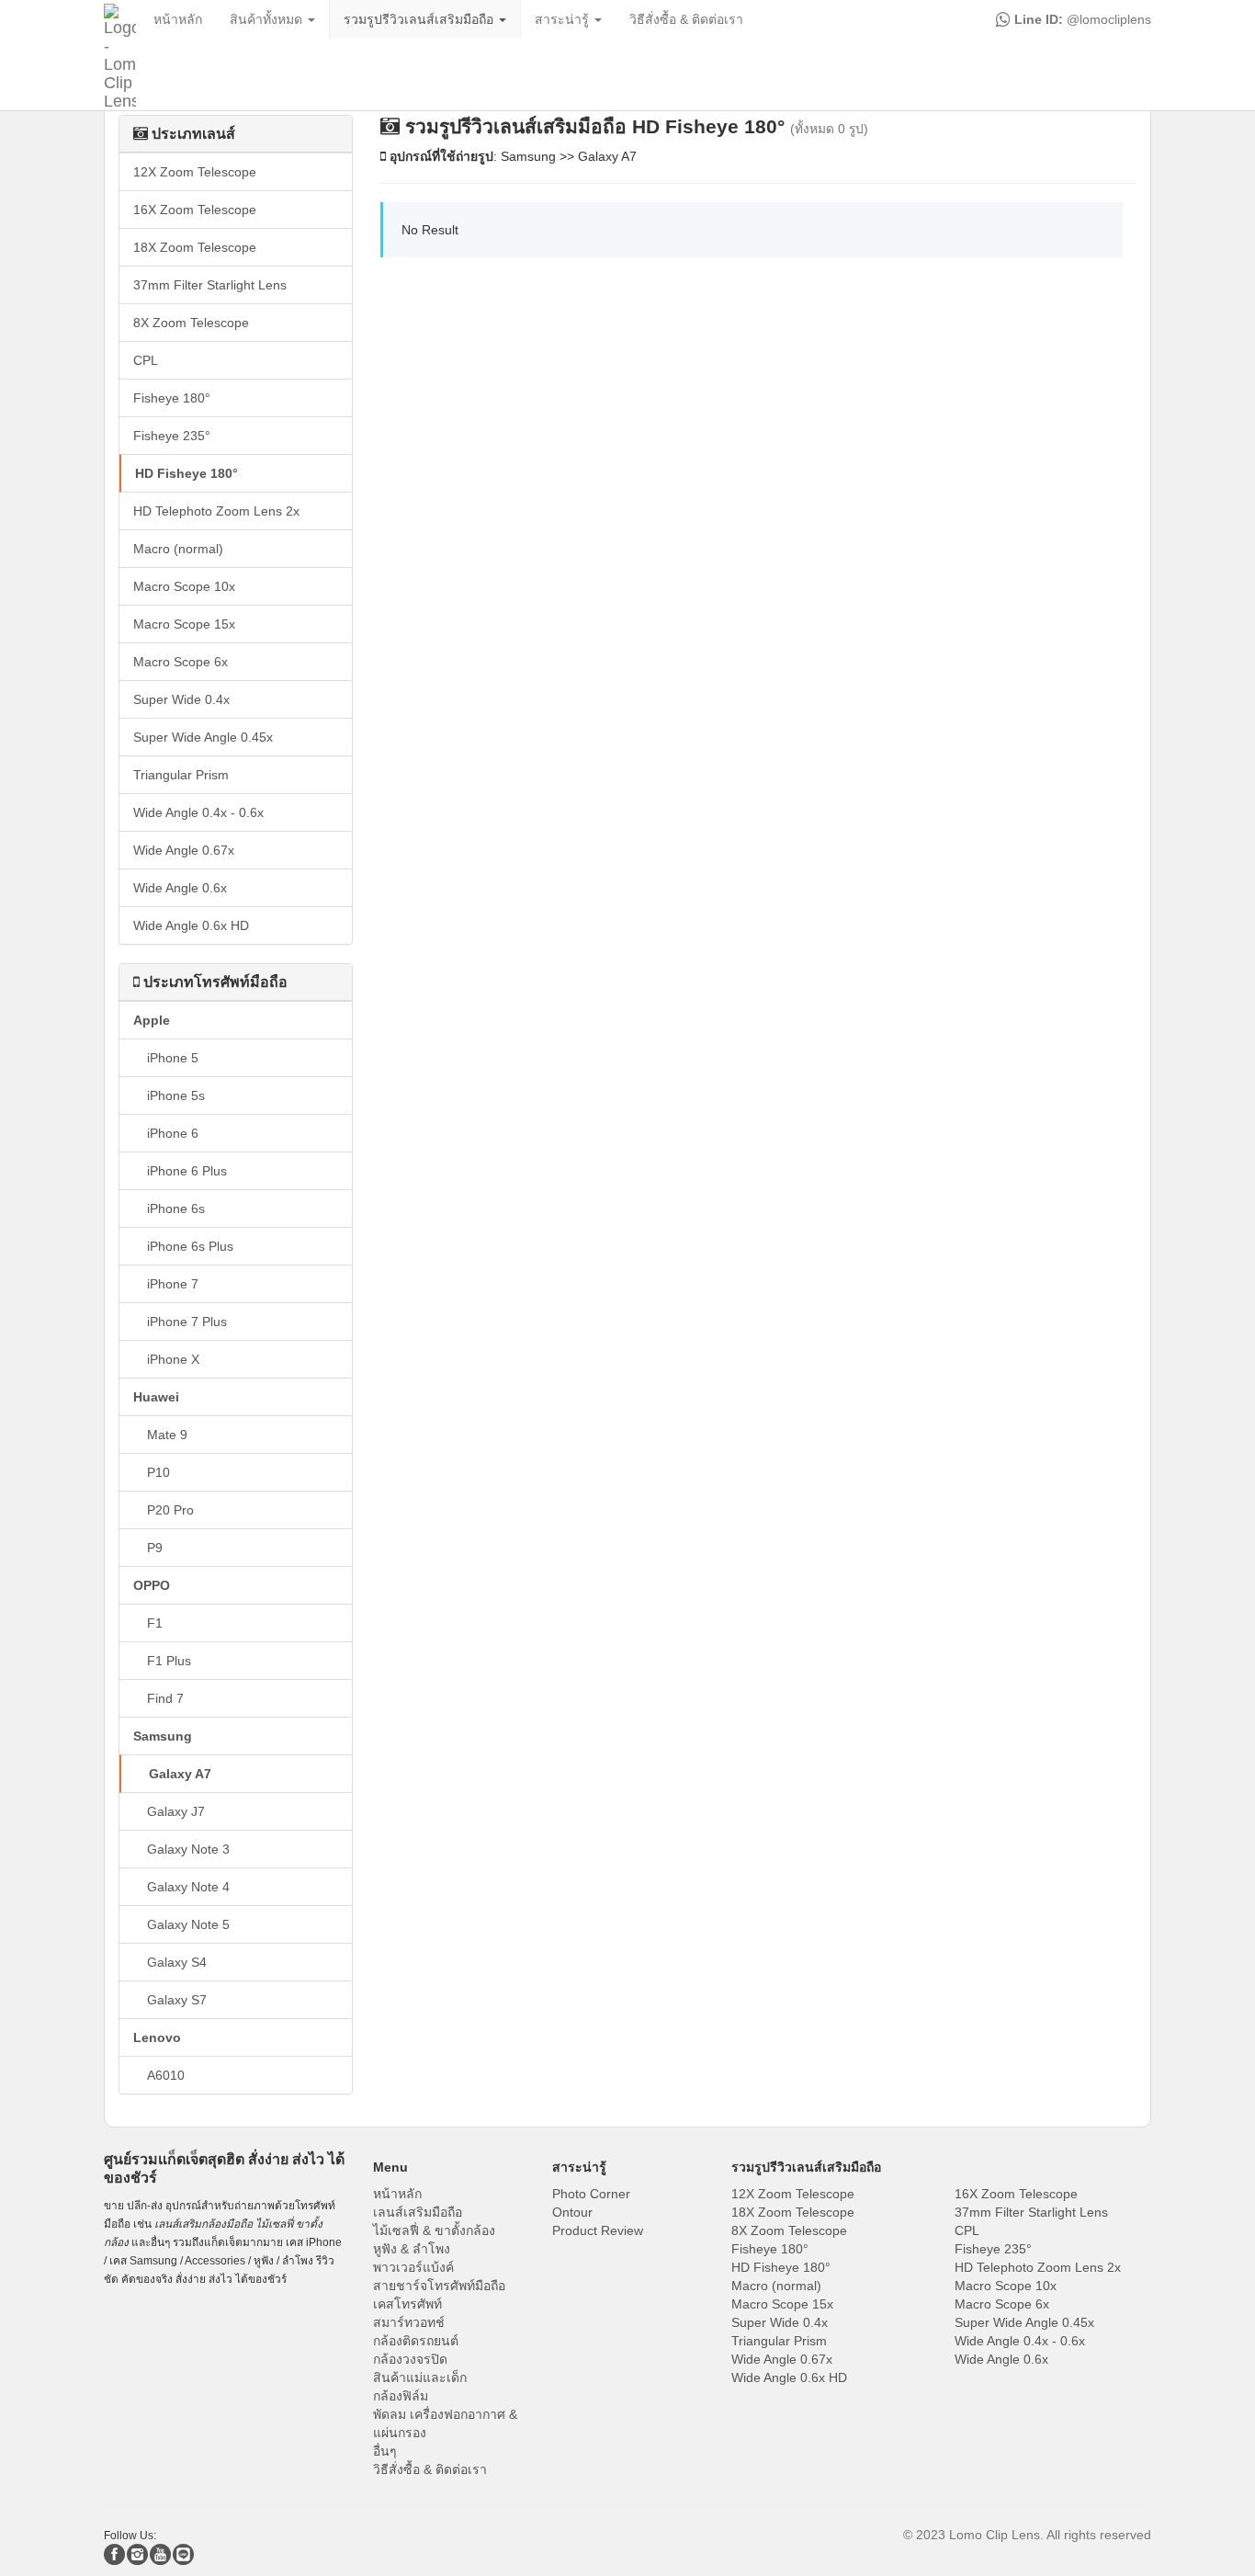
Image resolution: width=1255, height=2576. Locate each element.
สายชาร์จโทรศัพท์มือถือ (439, 2286)
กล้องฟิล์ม (401, 2396)
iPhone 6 (173, 1133)
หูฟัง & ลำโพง (412, 2249)
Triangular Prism (181, 775)
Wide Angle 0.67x (184, 850)
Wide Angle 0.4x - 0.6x (198, 812)
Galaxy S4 (177, 1962)
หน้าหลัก (397, 2194)
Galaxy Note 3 (188, 1849)
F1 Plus (169, 1661)
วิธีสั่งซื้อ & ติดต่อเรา (430, 2469)
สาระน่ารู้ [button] (564, 19)
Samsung (163, 1736)
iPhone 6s (176, 1209)
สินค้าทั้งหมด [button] (268, 19)
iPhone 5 (173, 1058)
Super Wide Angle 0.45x (203, 737)
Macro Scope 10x (184, 586)
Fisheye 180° (172, 398)
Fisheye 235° (172, 436)
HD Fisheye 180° (187, 473)
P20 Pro (170, 1510)
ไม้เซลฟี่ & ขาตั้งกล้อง (434, 2230)
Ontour (572, 2212)
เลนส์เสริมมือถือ (418, 2212)
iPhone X (173, 1359)
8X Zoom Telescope (191, 323)
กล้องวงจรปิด (410, 2359)
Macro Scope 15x (184, 624)
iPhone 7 (173, 1284)
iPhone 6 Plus (187, 1171)
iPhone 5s (176, 1095)
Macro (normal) (178, 549)
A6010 (166, 2075)
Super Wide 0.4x (181, 699)
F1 (155, 1623)
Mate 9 (167, 1435)
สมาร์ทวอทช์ (409, 2322)
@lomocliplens (1081, 19)
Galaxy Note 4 (188, 1887)
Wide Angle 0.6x (180, 888)
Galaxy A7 (180, 1774)
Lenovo (157, 2037)
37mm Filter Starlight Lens (210, 285)
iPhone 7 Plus (187, 1322)
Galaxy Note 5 (188, 1924)
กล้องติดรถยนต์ (416, 2341)
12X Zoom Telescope (195, 172)
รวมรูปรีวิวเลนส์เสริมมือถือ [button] (420, 19)
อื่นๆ (385, 2451)
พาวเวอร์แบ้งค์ (413, 2267)
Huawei (156, 1397)
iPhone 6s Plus (190, 1246)
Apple (152, 1020)
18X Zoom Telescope (195, 247)
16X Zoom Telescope (195, 210)
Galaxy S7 (177, 2000)
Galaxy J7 (176, 1811)
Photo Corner (591, 2194)
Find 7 (165, 1698)
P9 (155, 1548)
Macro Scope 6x (181, 662)
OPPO (152, 1585)
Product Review (598, 2230)
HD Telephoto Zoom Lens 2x (216, 511)
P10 (158, 1472)
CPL (146, 360)
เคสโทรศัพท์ (407, 2304)
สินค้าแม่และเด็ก (420, 2377)
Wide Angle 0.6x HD (191, 925)
